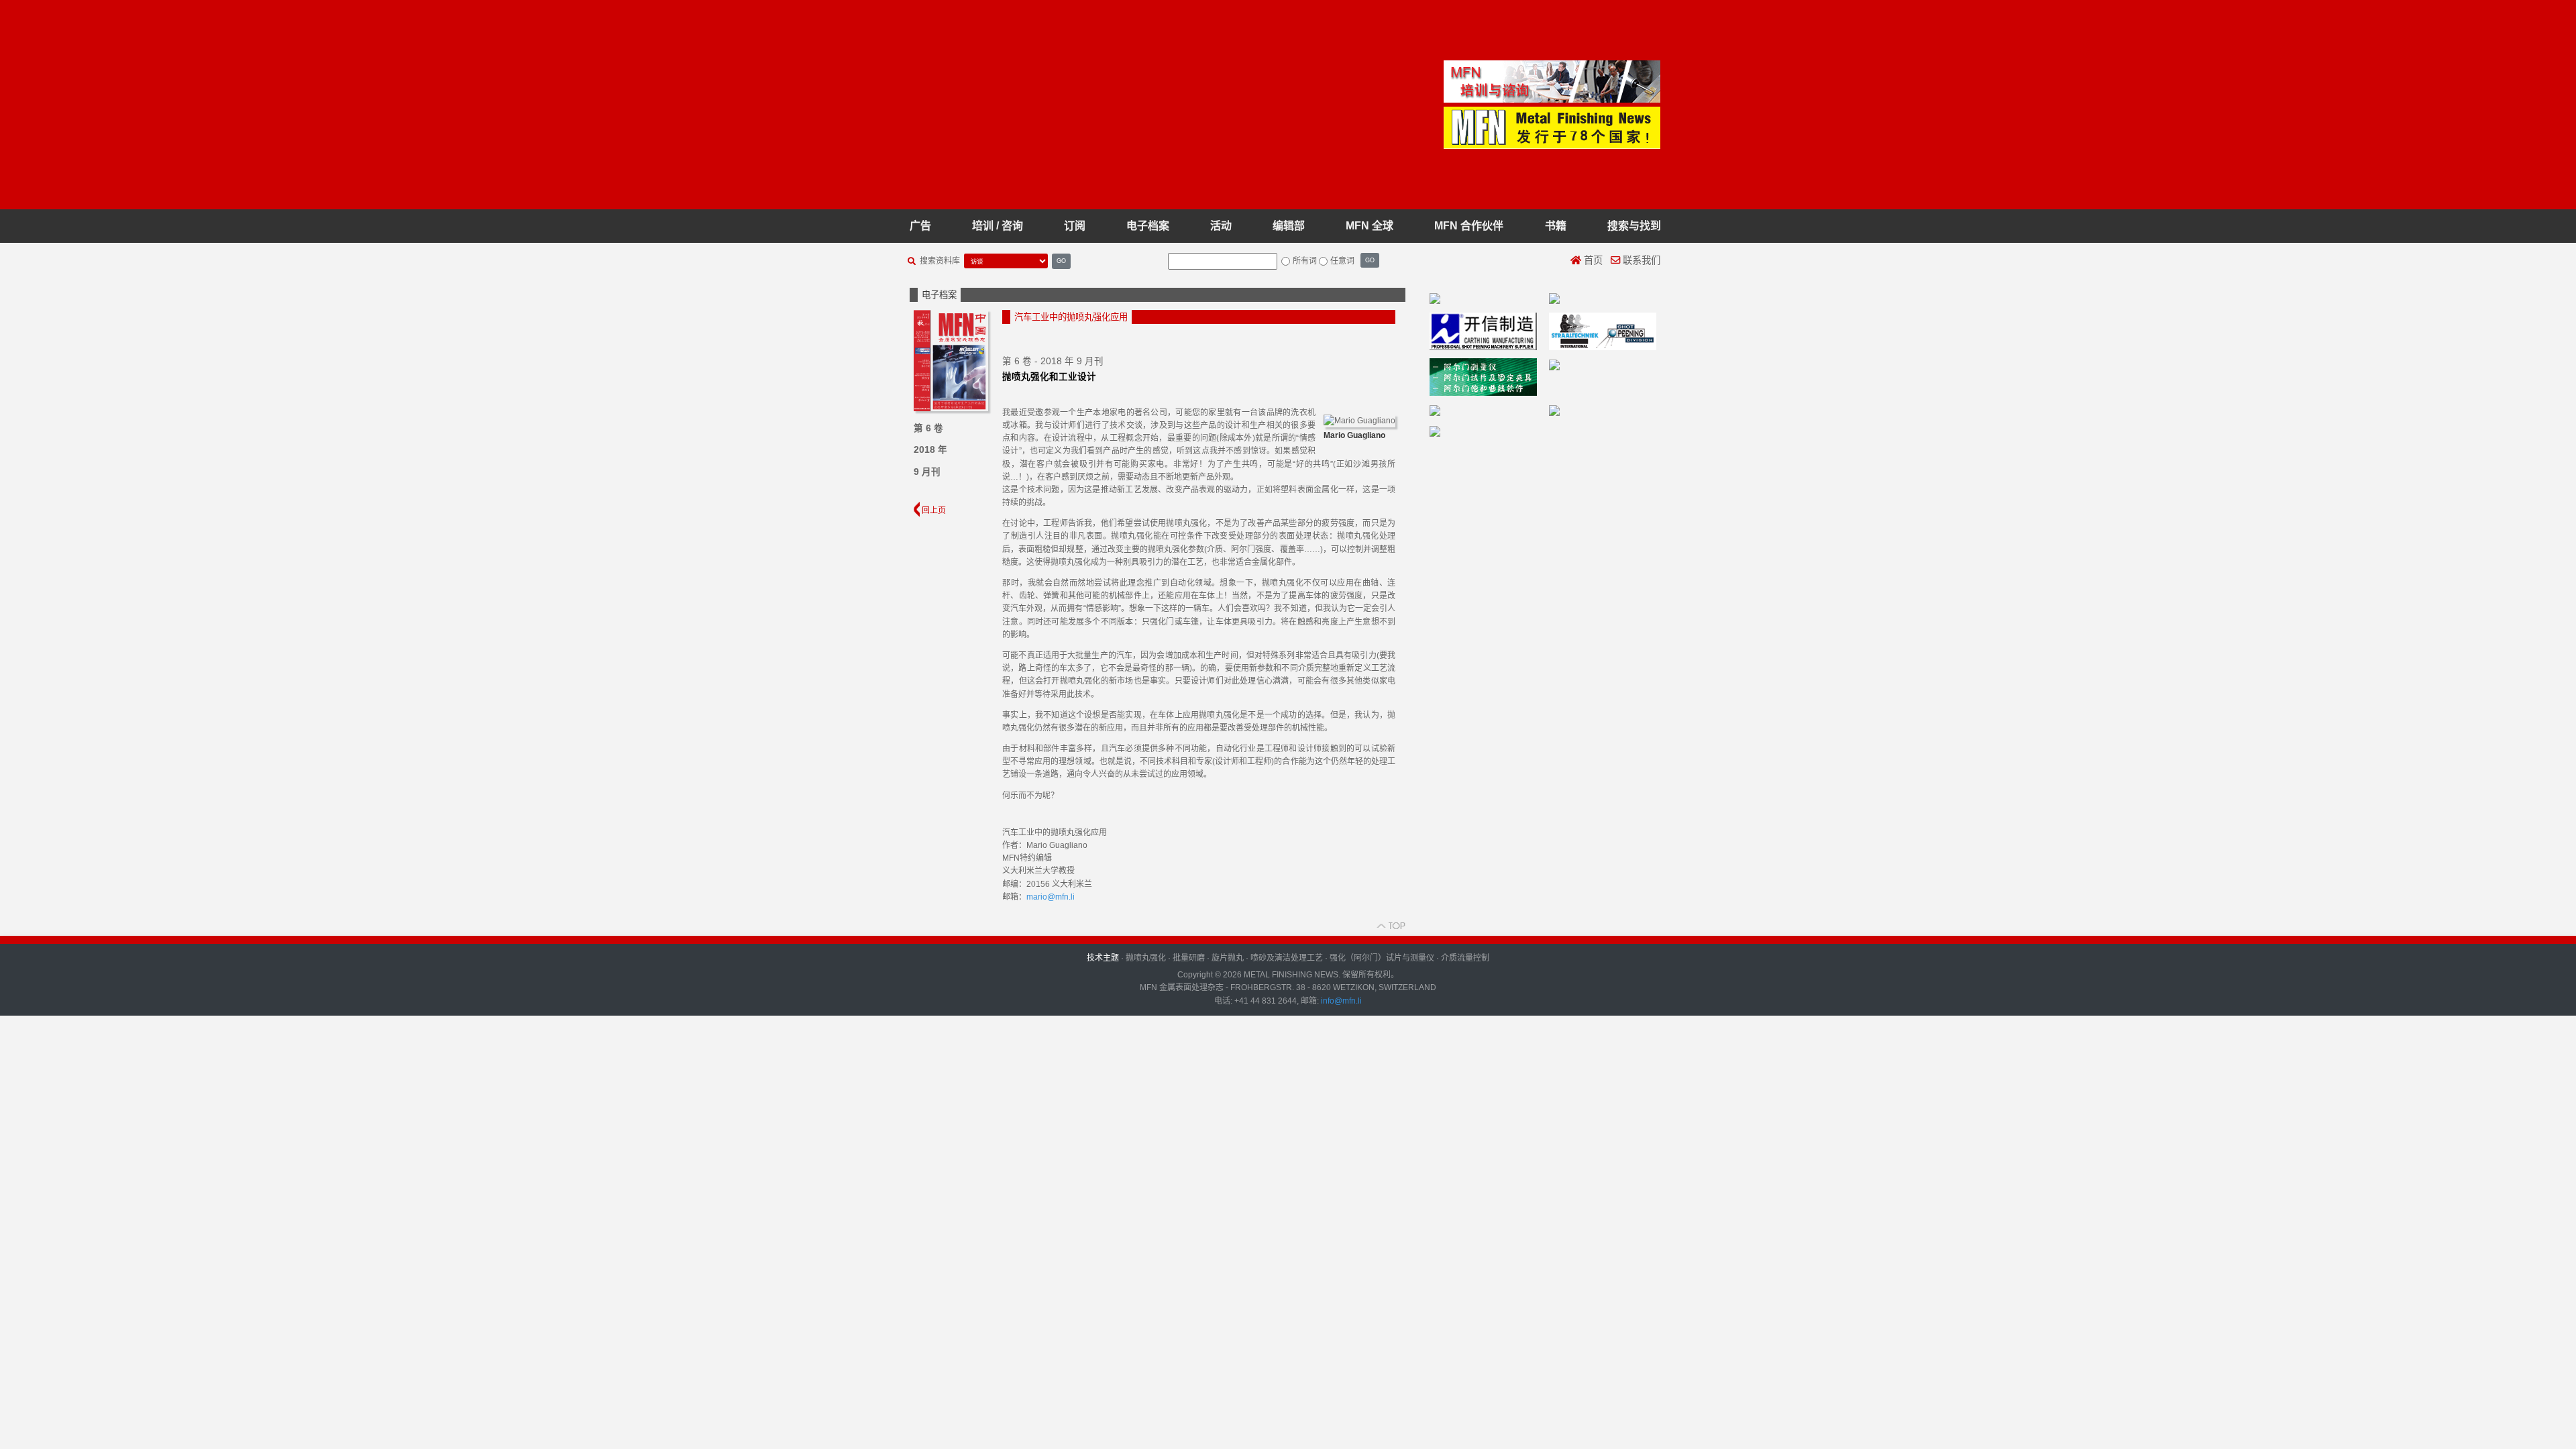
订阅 (1075, 226)
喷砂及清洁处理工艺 (1287, 958)
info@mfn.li (1340, 1001)
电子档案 (1148, 226)
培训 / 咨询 (998, 226)
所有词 (1305, 261)
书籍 (1556, 226)
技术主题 (1103, 958)
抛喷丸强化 (1146, 958)
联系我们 (1640, 260)
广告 (920, 226)
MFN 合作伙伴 (1469, 226)
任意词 (1342, 261)
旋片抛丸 (1228, 958)
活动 (1221, 226)
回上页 (933, 511)
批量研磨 (1189, 958)
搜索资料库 (940, 261)
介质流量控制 (1465, 958)
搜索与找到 (1634, 226)
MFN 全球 (1370, 226)
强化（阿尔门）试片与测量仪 (1382, 958)
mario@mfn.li (1051, 897)
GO (1061, 261)
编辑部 (1289, 226)
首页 (1592, 260)
